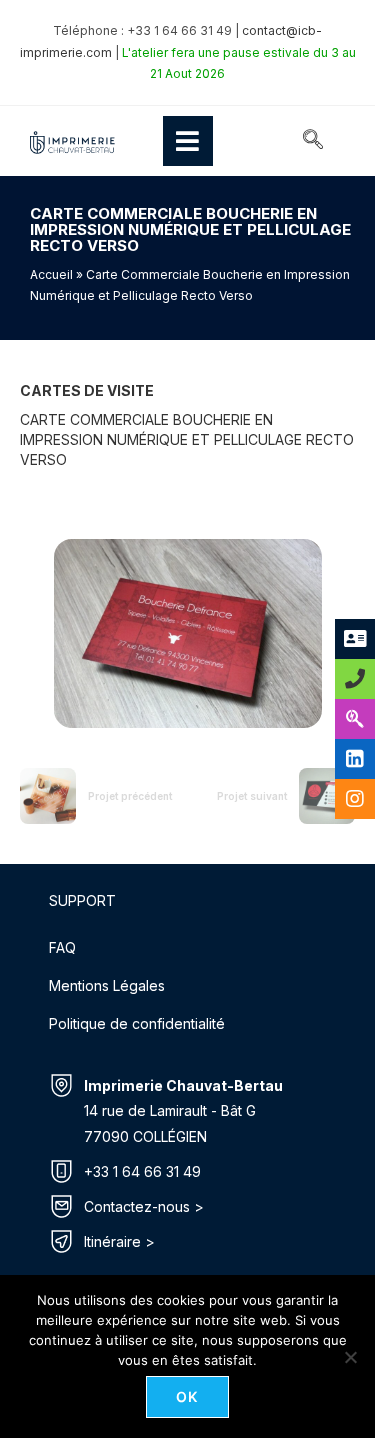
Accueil (51, 274)
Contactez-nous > (144, 1206)
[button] (313, 141)
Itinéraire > (119, 1241)
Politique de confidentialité (137, 1023)
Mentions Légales (107, 985)
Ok (187, 1396)
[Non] (350, 1357)
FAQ (62, 947)
